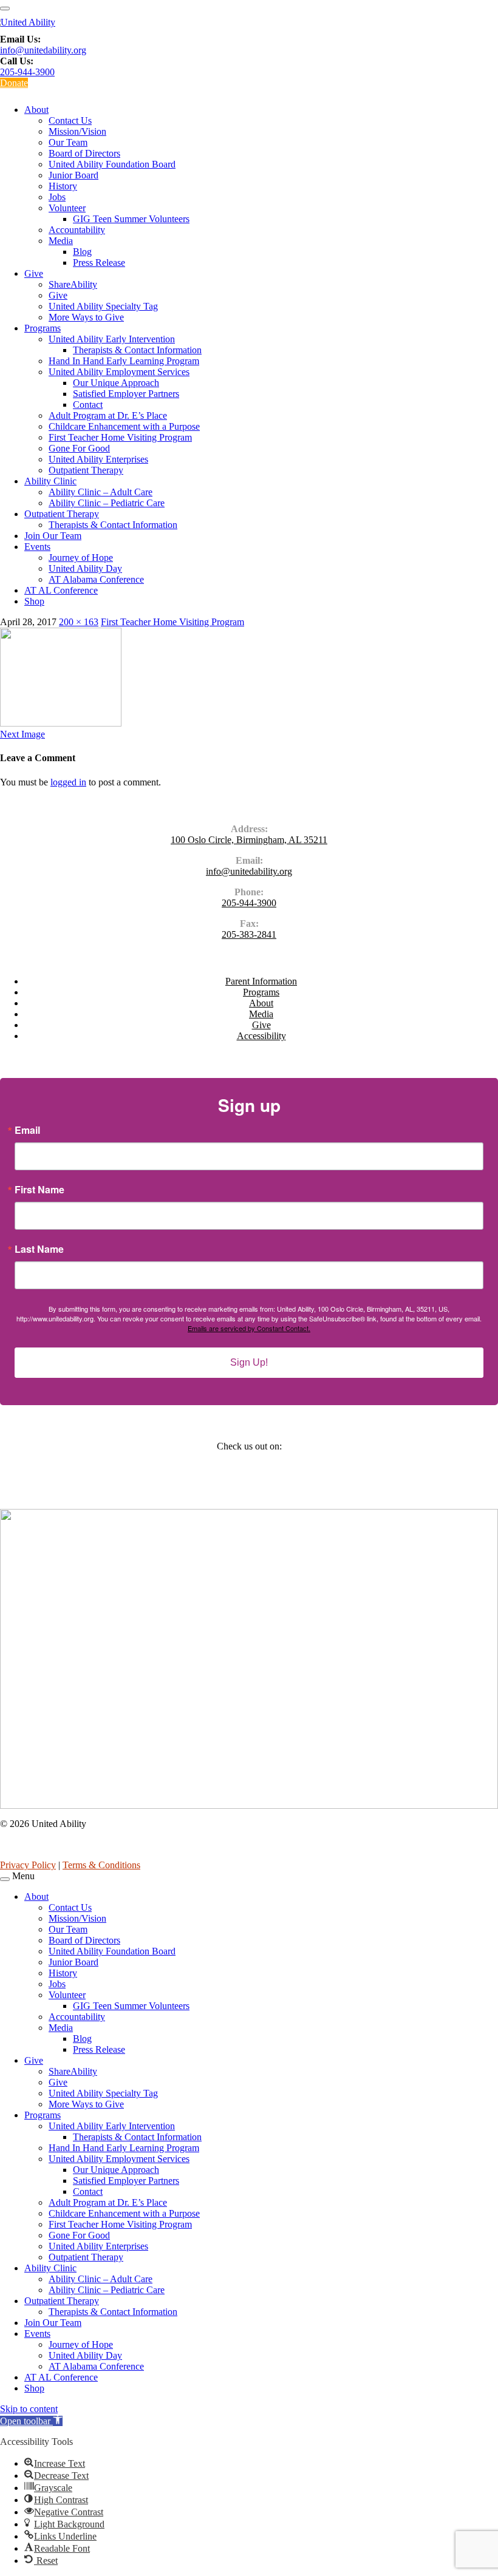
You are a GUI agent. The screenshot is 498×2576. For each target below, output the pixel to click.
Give (34, 273)
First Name (39, 1190)
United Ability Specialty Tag (103, 306)
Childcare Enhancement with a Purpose (124, 426)
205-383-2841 (249, 934)
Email (27, 1130)
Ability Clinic (50, 481)
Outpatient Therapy (86, 470)
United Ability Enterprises (98, 459)
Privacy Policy (28, 1865)
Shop (34, 601)
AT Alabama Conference (96, 579)
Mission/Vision (77, 131)
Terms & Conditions (101, 1865)
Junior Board (73, 175)
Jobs (57, 197)
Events (37, 547)
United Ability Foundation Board (112, 164)
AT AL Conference (61, 590)
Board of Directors (84, 153)
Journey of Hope (81, 558)
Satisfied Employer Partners (126, 394)
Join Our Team (53, 536)
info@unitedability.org (43, 50)
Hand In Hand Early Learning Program (124, 361)
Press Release (99, 263)
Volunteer (67, 208)
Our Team (68, 142)
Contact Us (70, 120)
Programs (43, 328)
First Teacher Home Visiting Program (120, 437)
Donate (14, 83)
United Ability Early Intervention (112, 339)
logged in (68, 782)
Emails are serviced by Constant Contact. (249, 1328)
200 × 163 (79, 622)
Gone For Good (79, 448)
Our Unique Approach (116, 383)
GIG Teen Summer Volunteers (131, 219)
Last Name (39, 1249)
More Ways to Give (86, 317)
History (63, 186)
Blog (82, 252)
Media (61, 241)
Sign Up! (249, 1362)
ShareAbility (73, 284)
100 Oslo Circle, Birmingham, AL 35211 (249, 840)
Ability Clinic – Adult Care (101, 492)
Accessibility (261, 1036)
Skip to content (29, 2409)
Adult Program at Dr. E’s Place (108, 415)
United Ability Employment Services (119, 372)
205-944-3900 (27, 72)
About (36, 110)
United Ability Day (85, 568)
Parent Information (261, 981)
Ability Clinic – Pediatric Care (107, 503)
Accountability (77, 230)
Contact (88, 405)
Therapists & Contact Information (137, 350)
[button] (31, 2421)
